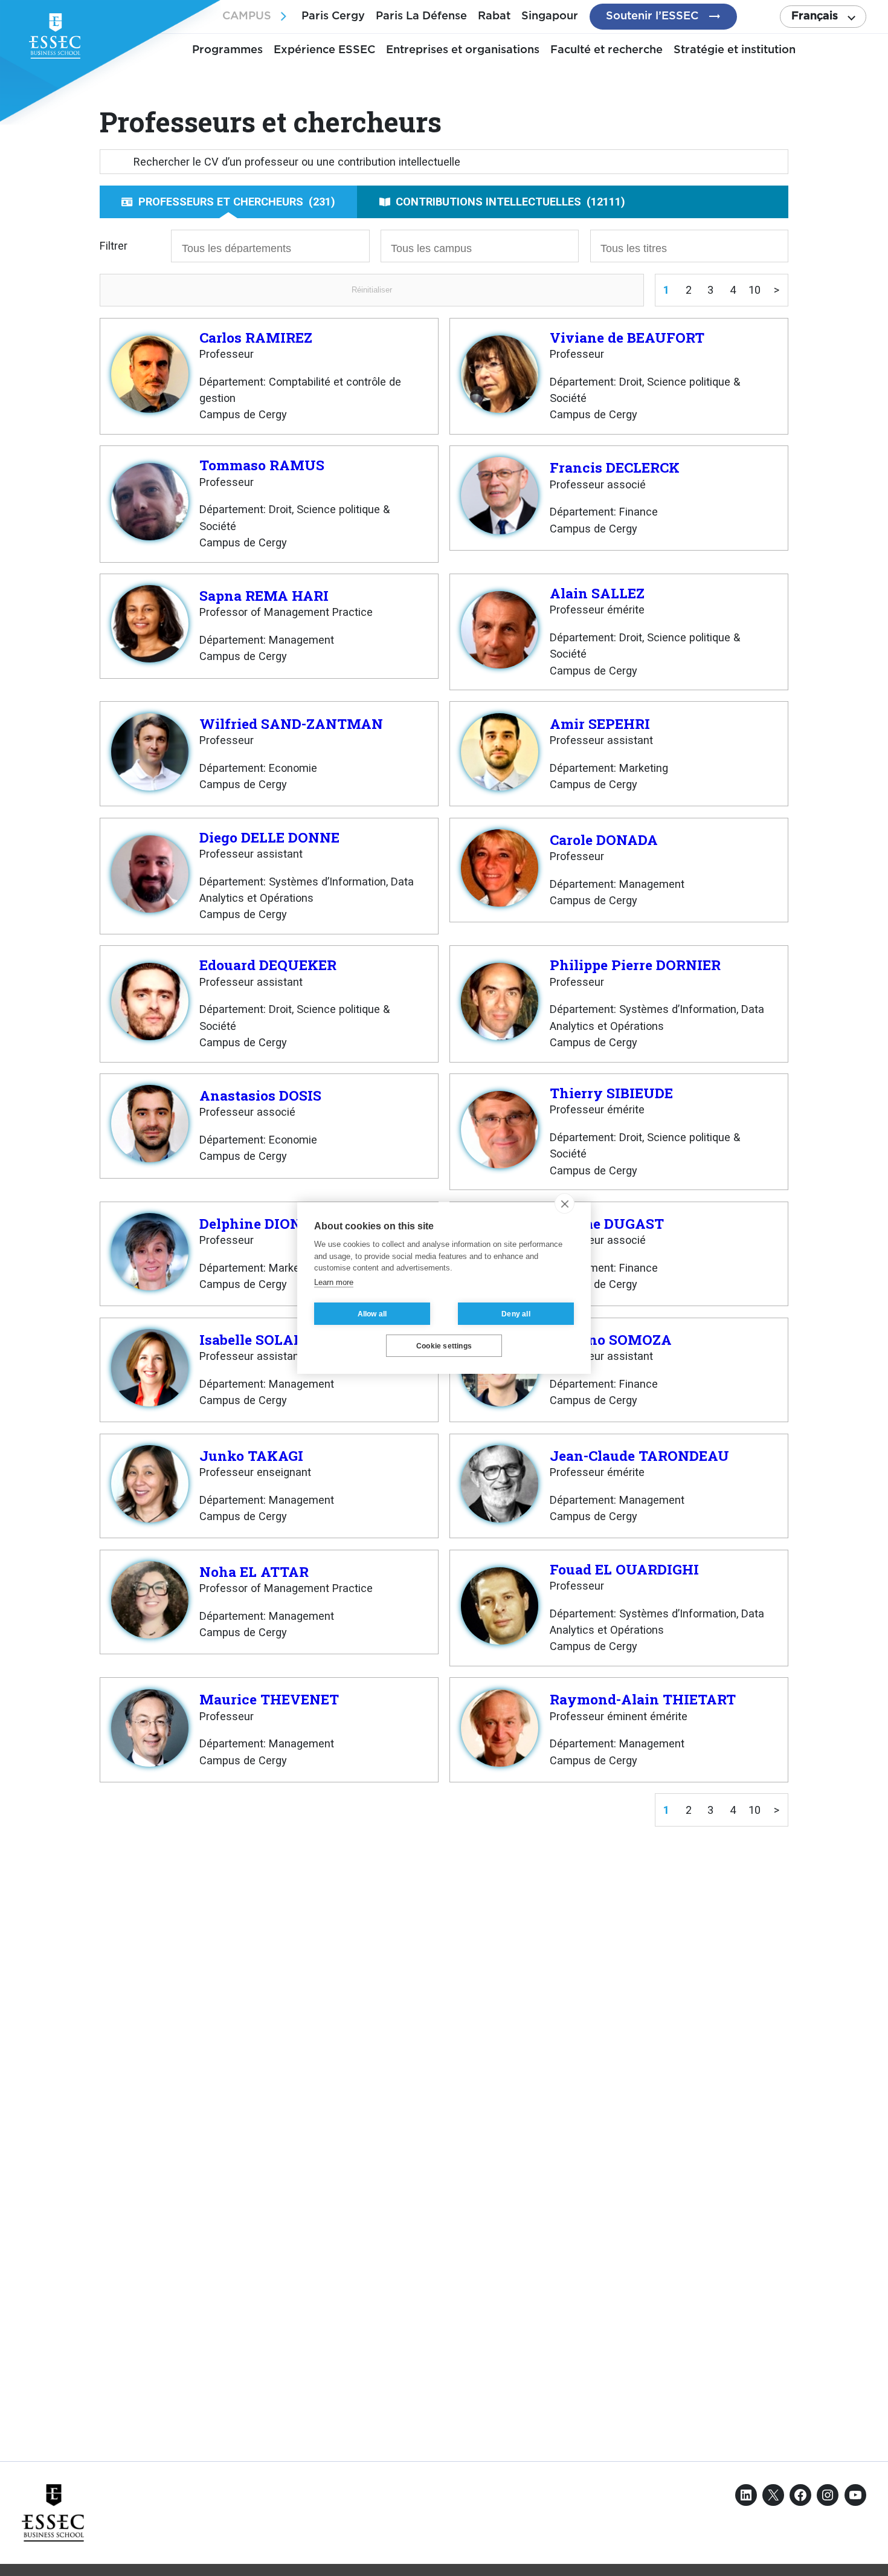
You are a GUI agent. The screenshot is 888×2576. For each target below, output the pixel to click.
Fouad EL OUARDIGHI (624, 1569)
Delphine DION (250, 1223)
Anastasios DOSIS (260, 1095)
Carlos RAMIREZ (256, 337)
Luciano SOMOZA (611, 1339)
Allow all (372, 1314)
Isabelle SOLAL (251, 1339)
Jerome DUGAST (607, 1223)
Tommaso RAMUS (262, 465)
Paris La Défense (421, 16)
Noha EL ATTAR (254, 1571)
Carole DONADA (604, 840)
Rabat (494, 16)
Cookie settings (444, 1346)
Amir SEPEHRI (600, 723)
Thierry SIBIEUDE (611, 1093)
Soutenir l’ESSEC (652, 16)
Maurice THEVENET (269, 1699)
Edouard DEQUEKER (268, 965)
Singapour (550, 16)
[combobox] (270, 246)
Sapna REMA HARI (264, 595)
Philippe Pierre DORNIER (635, 965)
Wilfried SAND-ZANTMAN (291, 723)
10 (754, 290)
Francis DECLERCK (615, 467)
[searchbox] (248, 247)
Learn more (334, 1282)
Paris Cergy (333, 16)
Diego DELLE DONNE (269, 837)
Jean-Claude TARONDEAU (639, 1455)
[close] (565, 1203)
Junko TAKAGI (251, 1455)
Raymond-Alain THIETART (643, 1699)
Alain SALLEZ (597, 593)
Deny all (516, 1314)
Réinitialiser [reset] (372, 290)
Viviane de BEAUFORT (627, 337)
